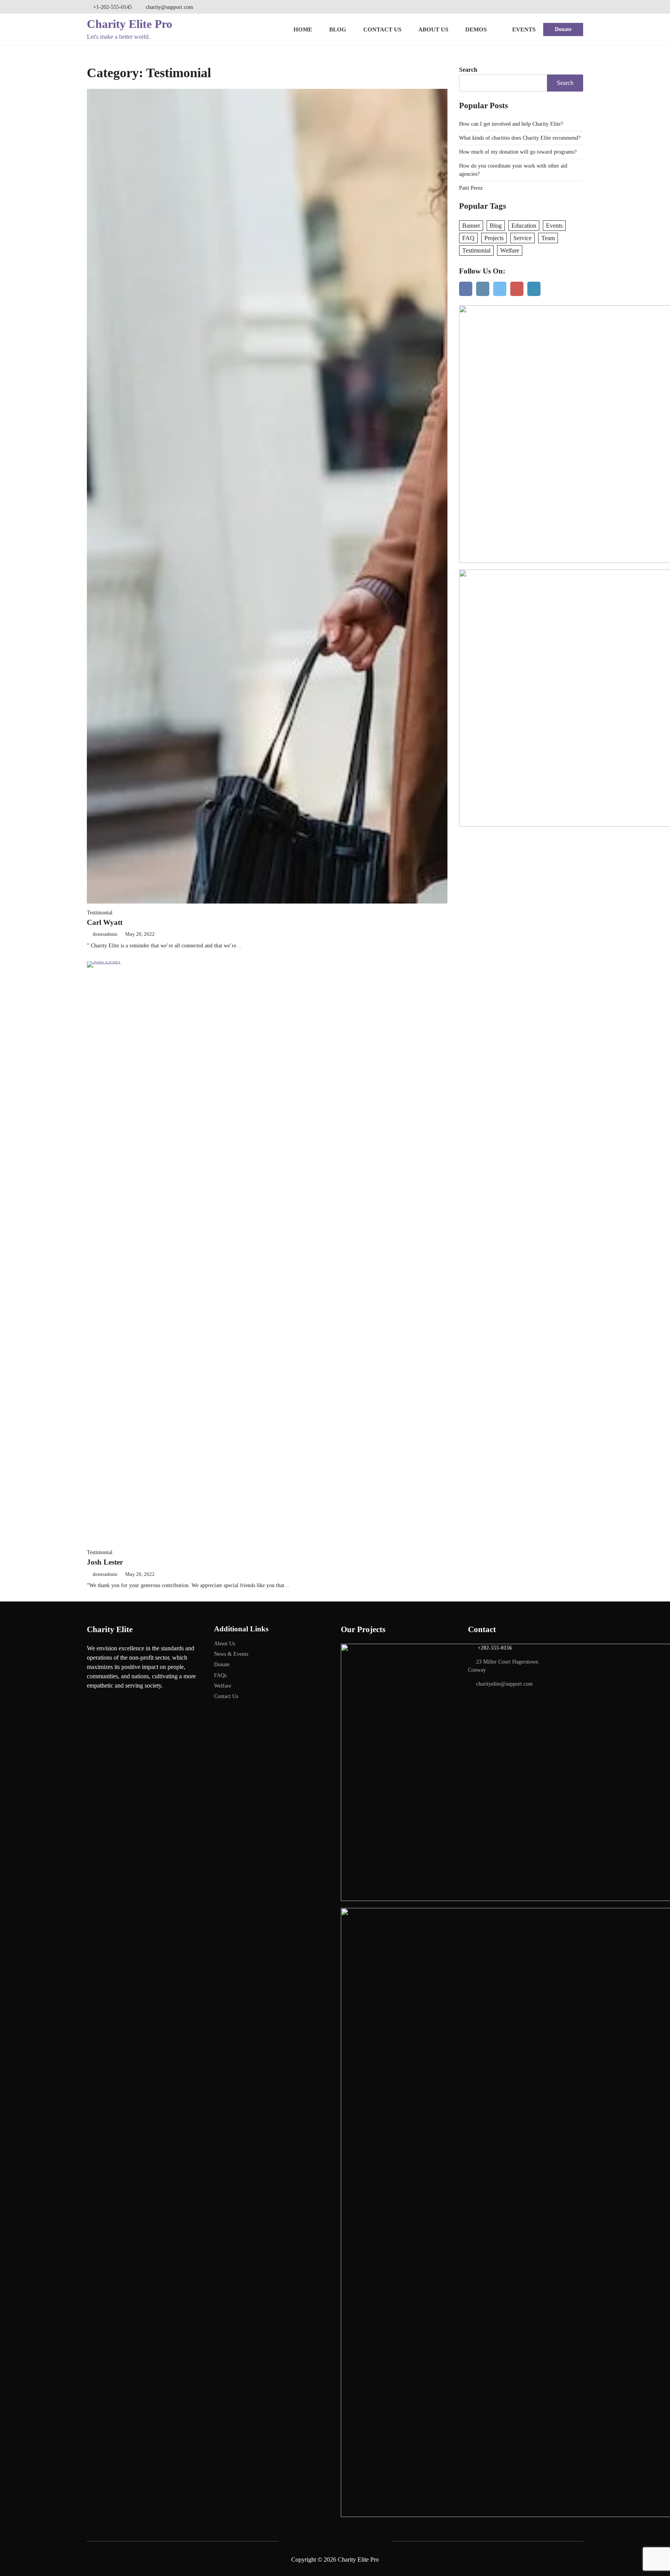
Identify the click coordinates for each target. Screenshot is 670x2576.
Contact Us (382, 29)
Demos (476, 29)
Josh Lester (105, 1562)
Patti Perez (471, 188)
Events (524, 29)
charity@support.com (169, 7)
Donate (563, 29)
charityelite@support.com (504, 1684)
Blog (338, 29)
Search (468, 70)
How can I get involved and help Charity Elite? (511, 124)
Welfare (510, 250)
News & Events (231, 1654)
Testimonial (100, 912)
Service (522, 238)
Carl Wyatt (105, 922)
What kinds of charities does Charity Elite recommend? (520, 138)
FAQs (220, 1675)
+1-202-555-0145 (112, 7)
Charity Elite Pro (130, 24)
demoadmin (105, 934)
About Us (433, 29)
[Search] (578, 7)
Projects (494, 238)
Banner (471, 226)
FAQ (468, 238)
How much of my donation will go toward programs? (518, 152)
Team (548, 238)
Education (524, 226)
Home (303, 29)
